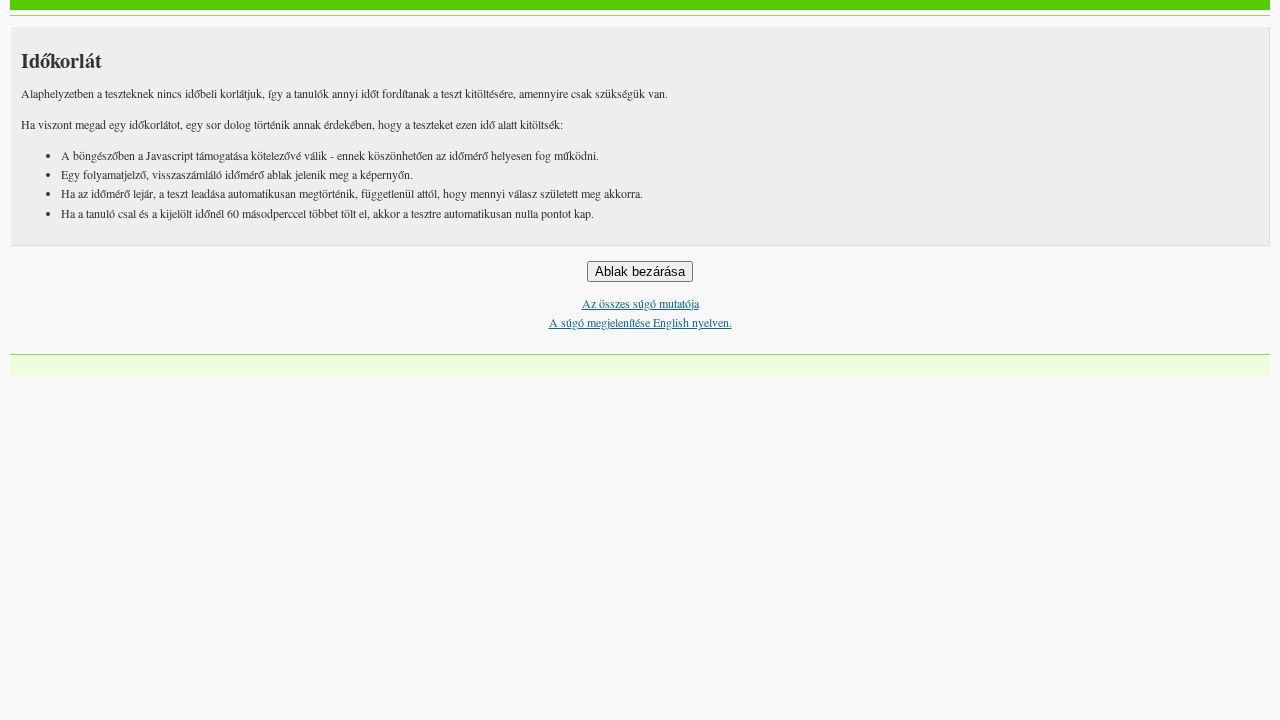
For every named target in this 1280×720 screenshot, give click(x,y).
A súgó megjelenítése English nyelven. (640, 322)
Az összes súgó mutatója (640, 303)
